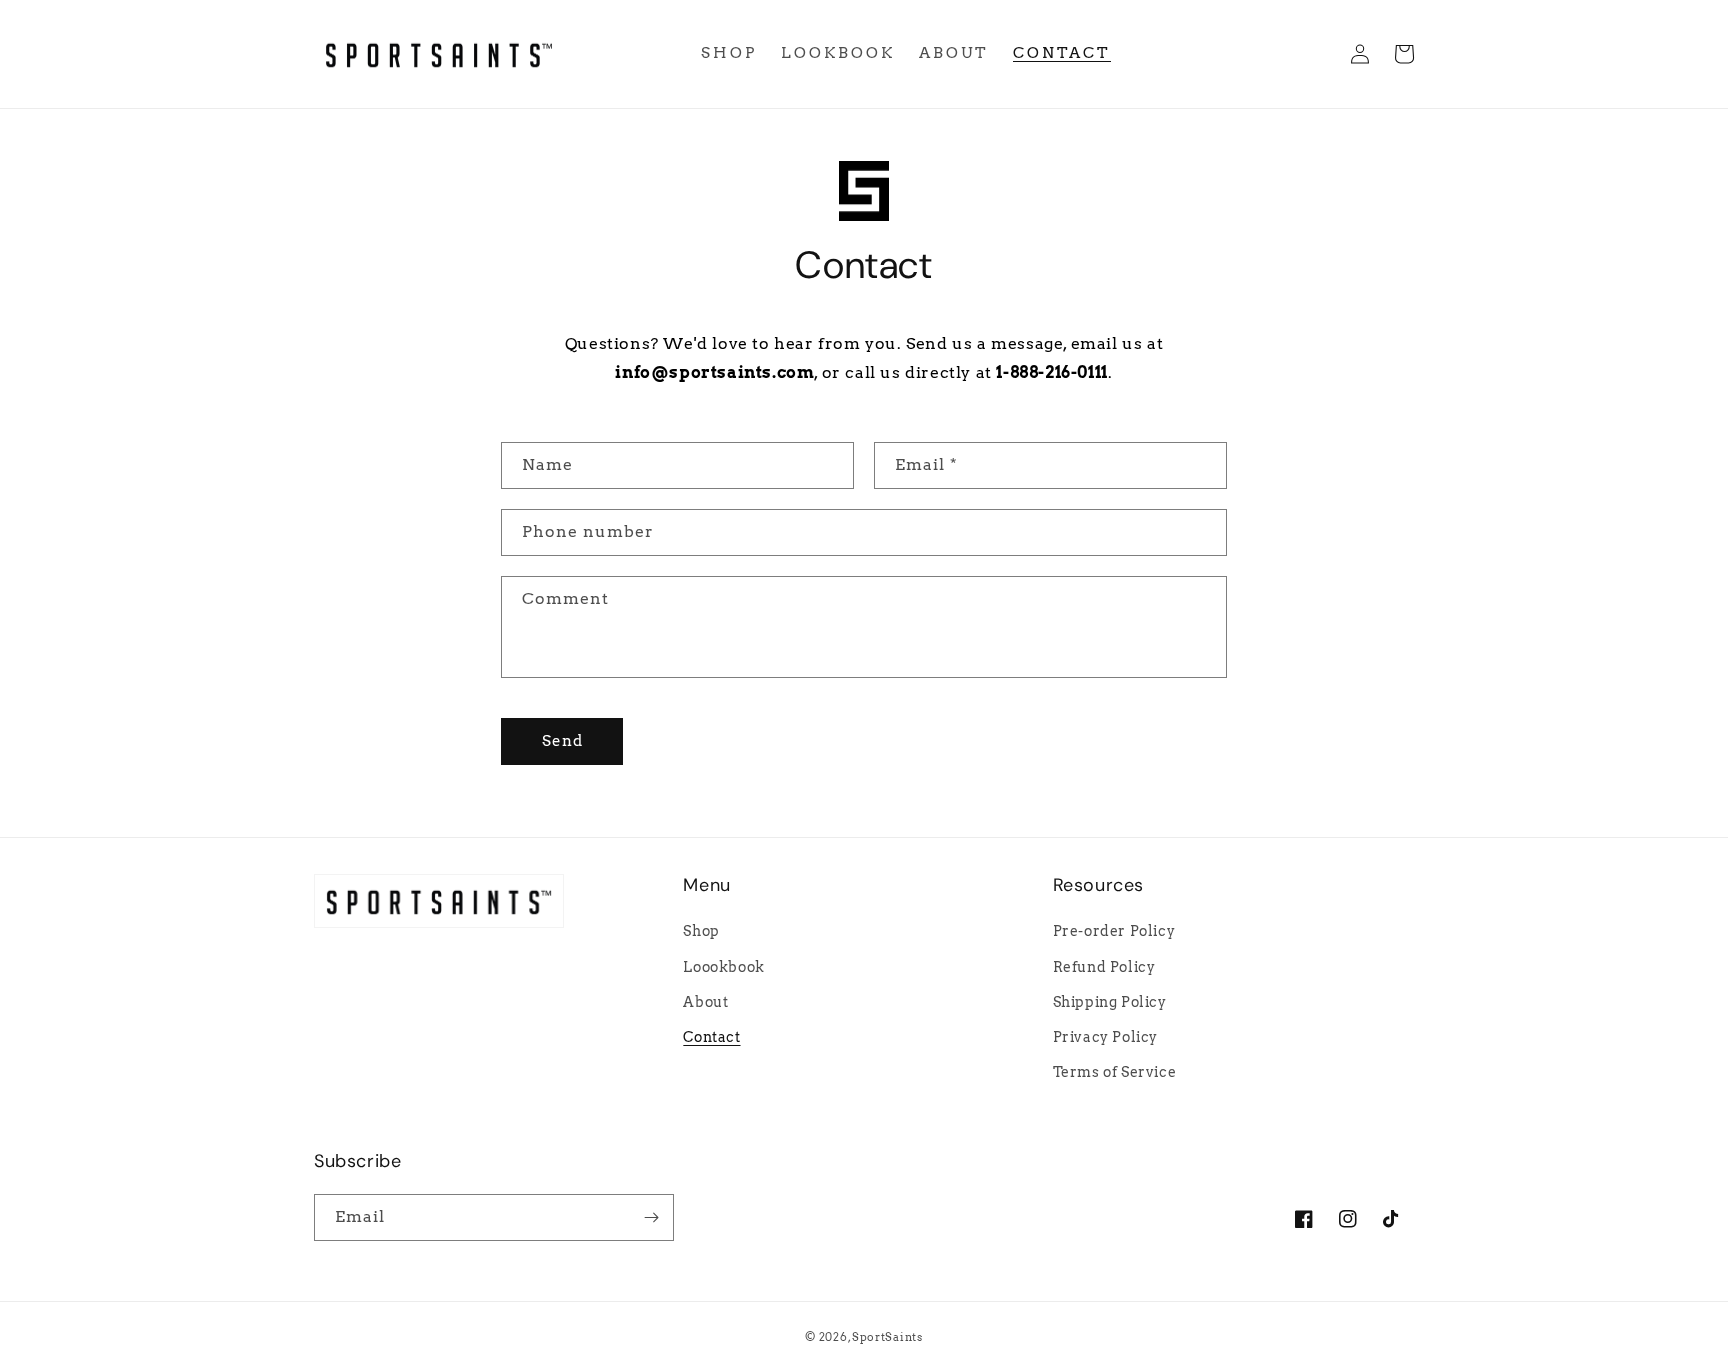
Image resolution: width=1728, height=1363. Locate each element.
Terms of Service (1115, 1072)
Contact (711, 1037)
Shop (701, 931)
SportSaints (887, 1337)
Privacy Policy (1105, 1037)
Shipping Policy (1110, 1002)
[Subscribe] (651, 1217)
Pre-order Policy (1114, 931)
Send (562, 741)
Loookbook (723, 967)
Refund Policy (1104, 967)
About (705, 1002)
